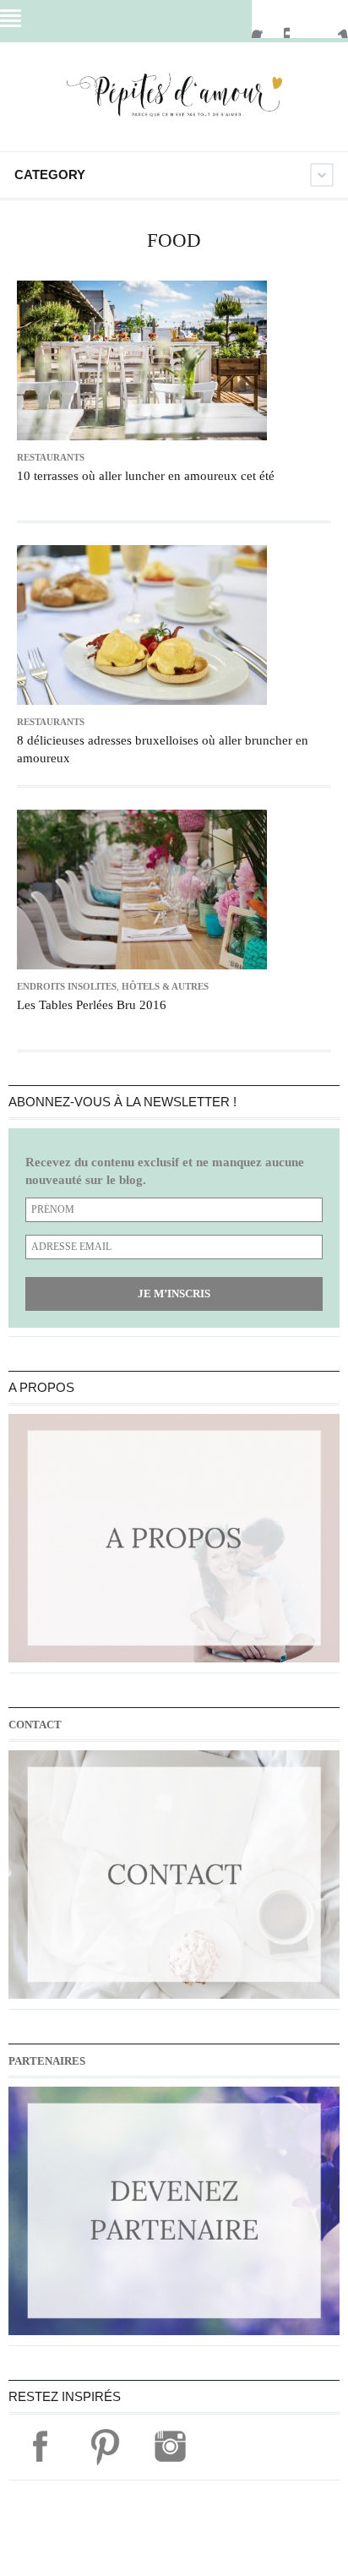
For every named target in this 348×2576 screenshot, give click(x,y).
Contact (35, 1725)
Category (50, 175)
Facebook (268, 19)
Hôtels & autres (165, 986)
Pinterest (300, 19)
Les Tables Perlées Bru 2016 (92, 1005)
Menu (11, 18)
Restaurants (51, 457)
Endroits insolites (67, 986)
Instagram (332, 19)
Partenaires (47, 2061)
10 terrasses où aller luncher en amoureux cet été (146, 476)
